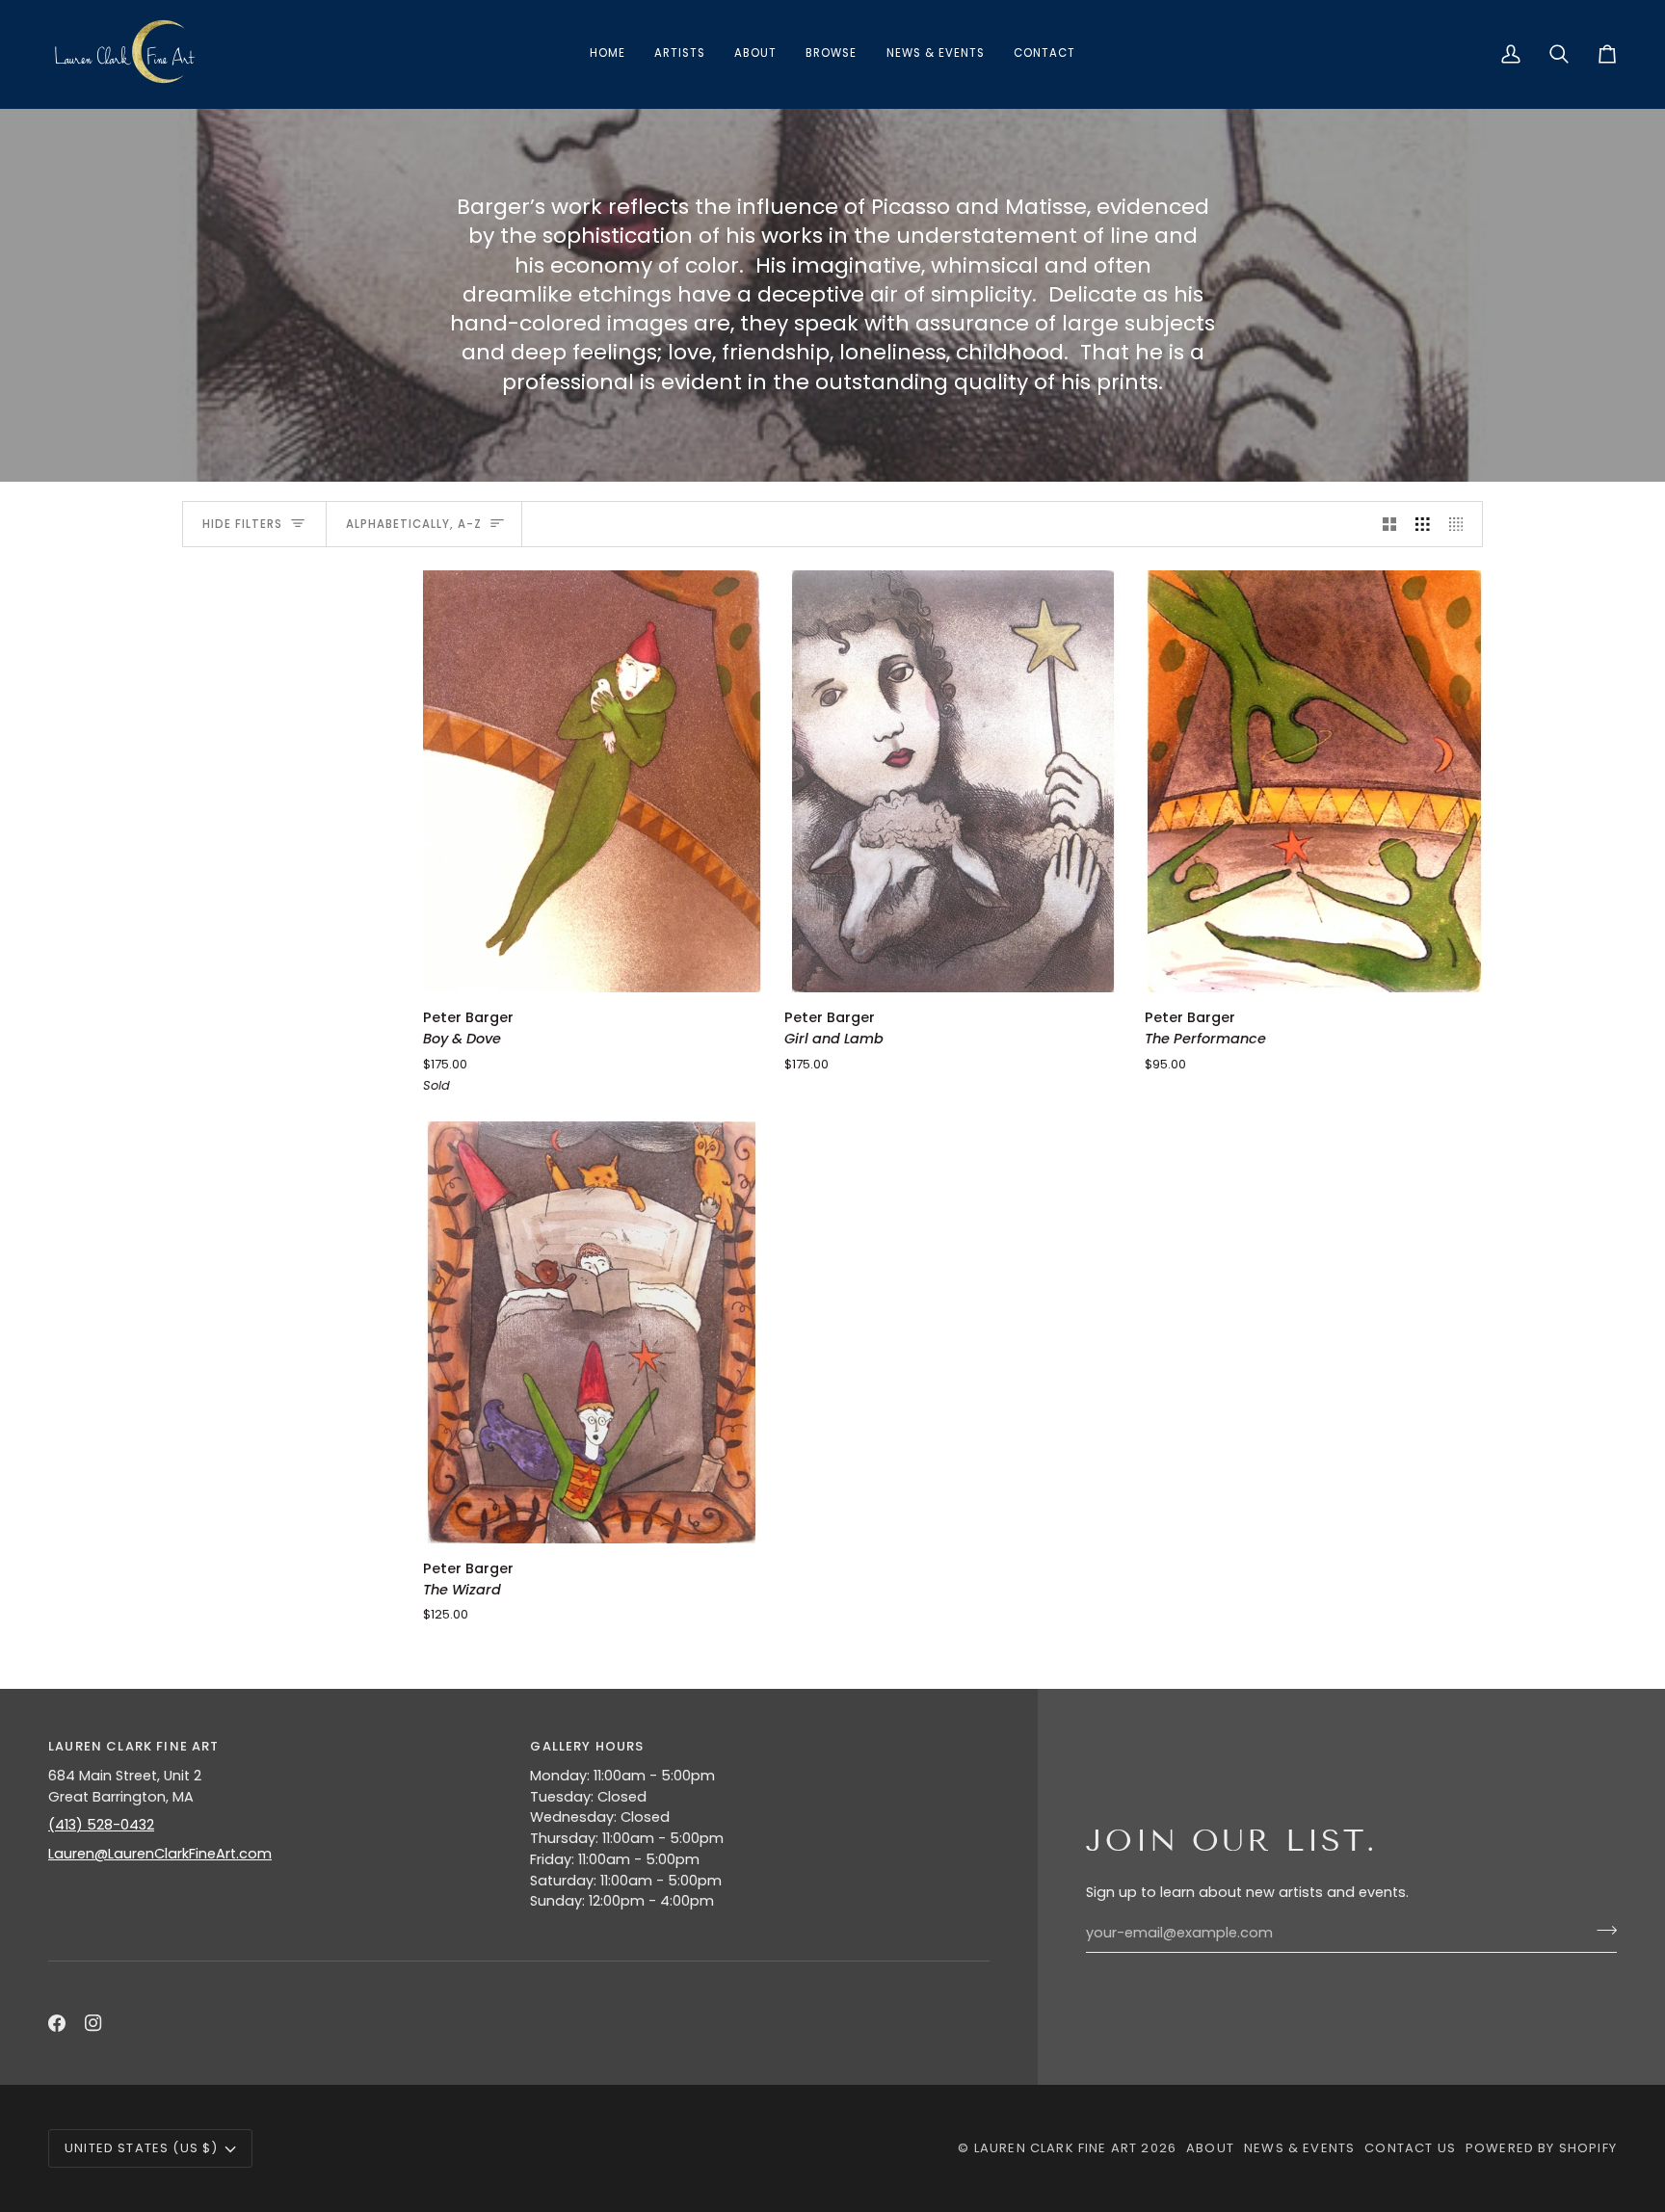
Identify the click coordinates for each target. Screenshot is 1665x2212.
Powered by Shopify (1541, 2148)
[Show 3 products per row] (1423, 524)
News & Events (1299, 2148)
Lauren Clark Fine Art (1056, 2148)
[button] (831, 54)
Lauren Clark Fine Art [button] (134, 1746)
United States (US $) (141, 2148)
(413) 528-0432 (101, 1825)
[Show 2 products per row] (1390, 524)
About (1210, 2148)
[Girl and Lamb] (953, 781)
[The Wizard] (592, 1332)
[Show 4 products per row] (1461, 524)
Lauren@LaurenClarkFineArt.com (160, 1854)
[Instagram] (93, 2023)
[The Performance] (1314, 781)
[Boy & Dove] (592, 781)
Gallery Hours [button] (587, 1746)
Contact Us (1410, 2148)
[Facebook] (57, 2023)
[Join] (1601, 1931)
